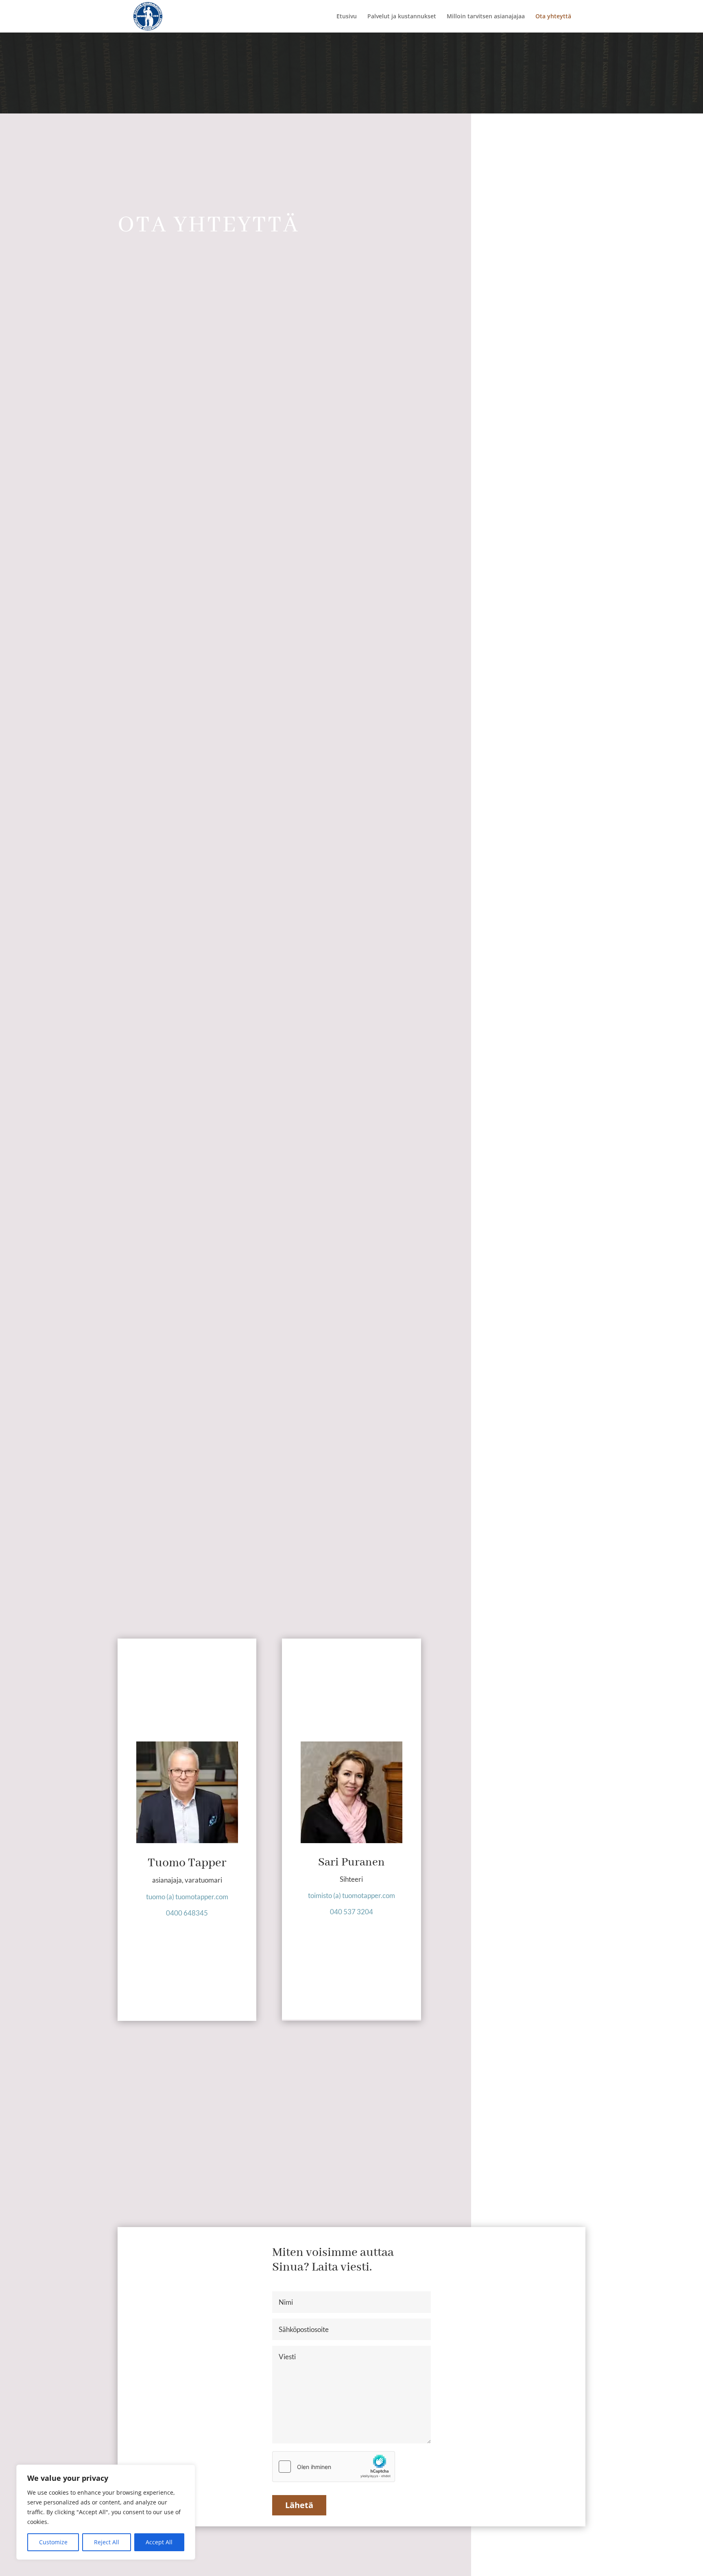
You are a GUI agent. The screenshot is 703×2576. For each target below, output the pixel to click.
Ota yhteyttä (553, 17)
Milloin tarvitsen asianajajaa (486, 17)
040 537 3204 (351, 1912)
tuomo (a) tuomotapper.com (187, 1897)
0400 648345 (187, 1913)
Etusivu (347, 17)
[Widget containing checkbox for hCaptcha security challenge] (334, 2467)
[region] (106, 2512)
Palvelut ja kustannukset (402, 17)
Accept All (159, 2542)
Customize (53, 2542)
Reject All (107, 2542)
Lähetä (299, 2505)
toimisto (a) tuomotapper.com (351, 1895)
